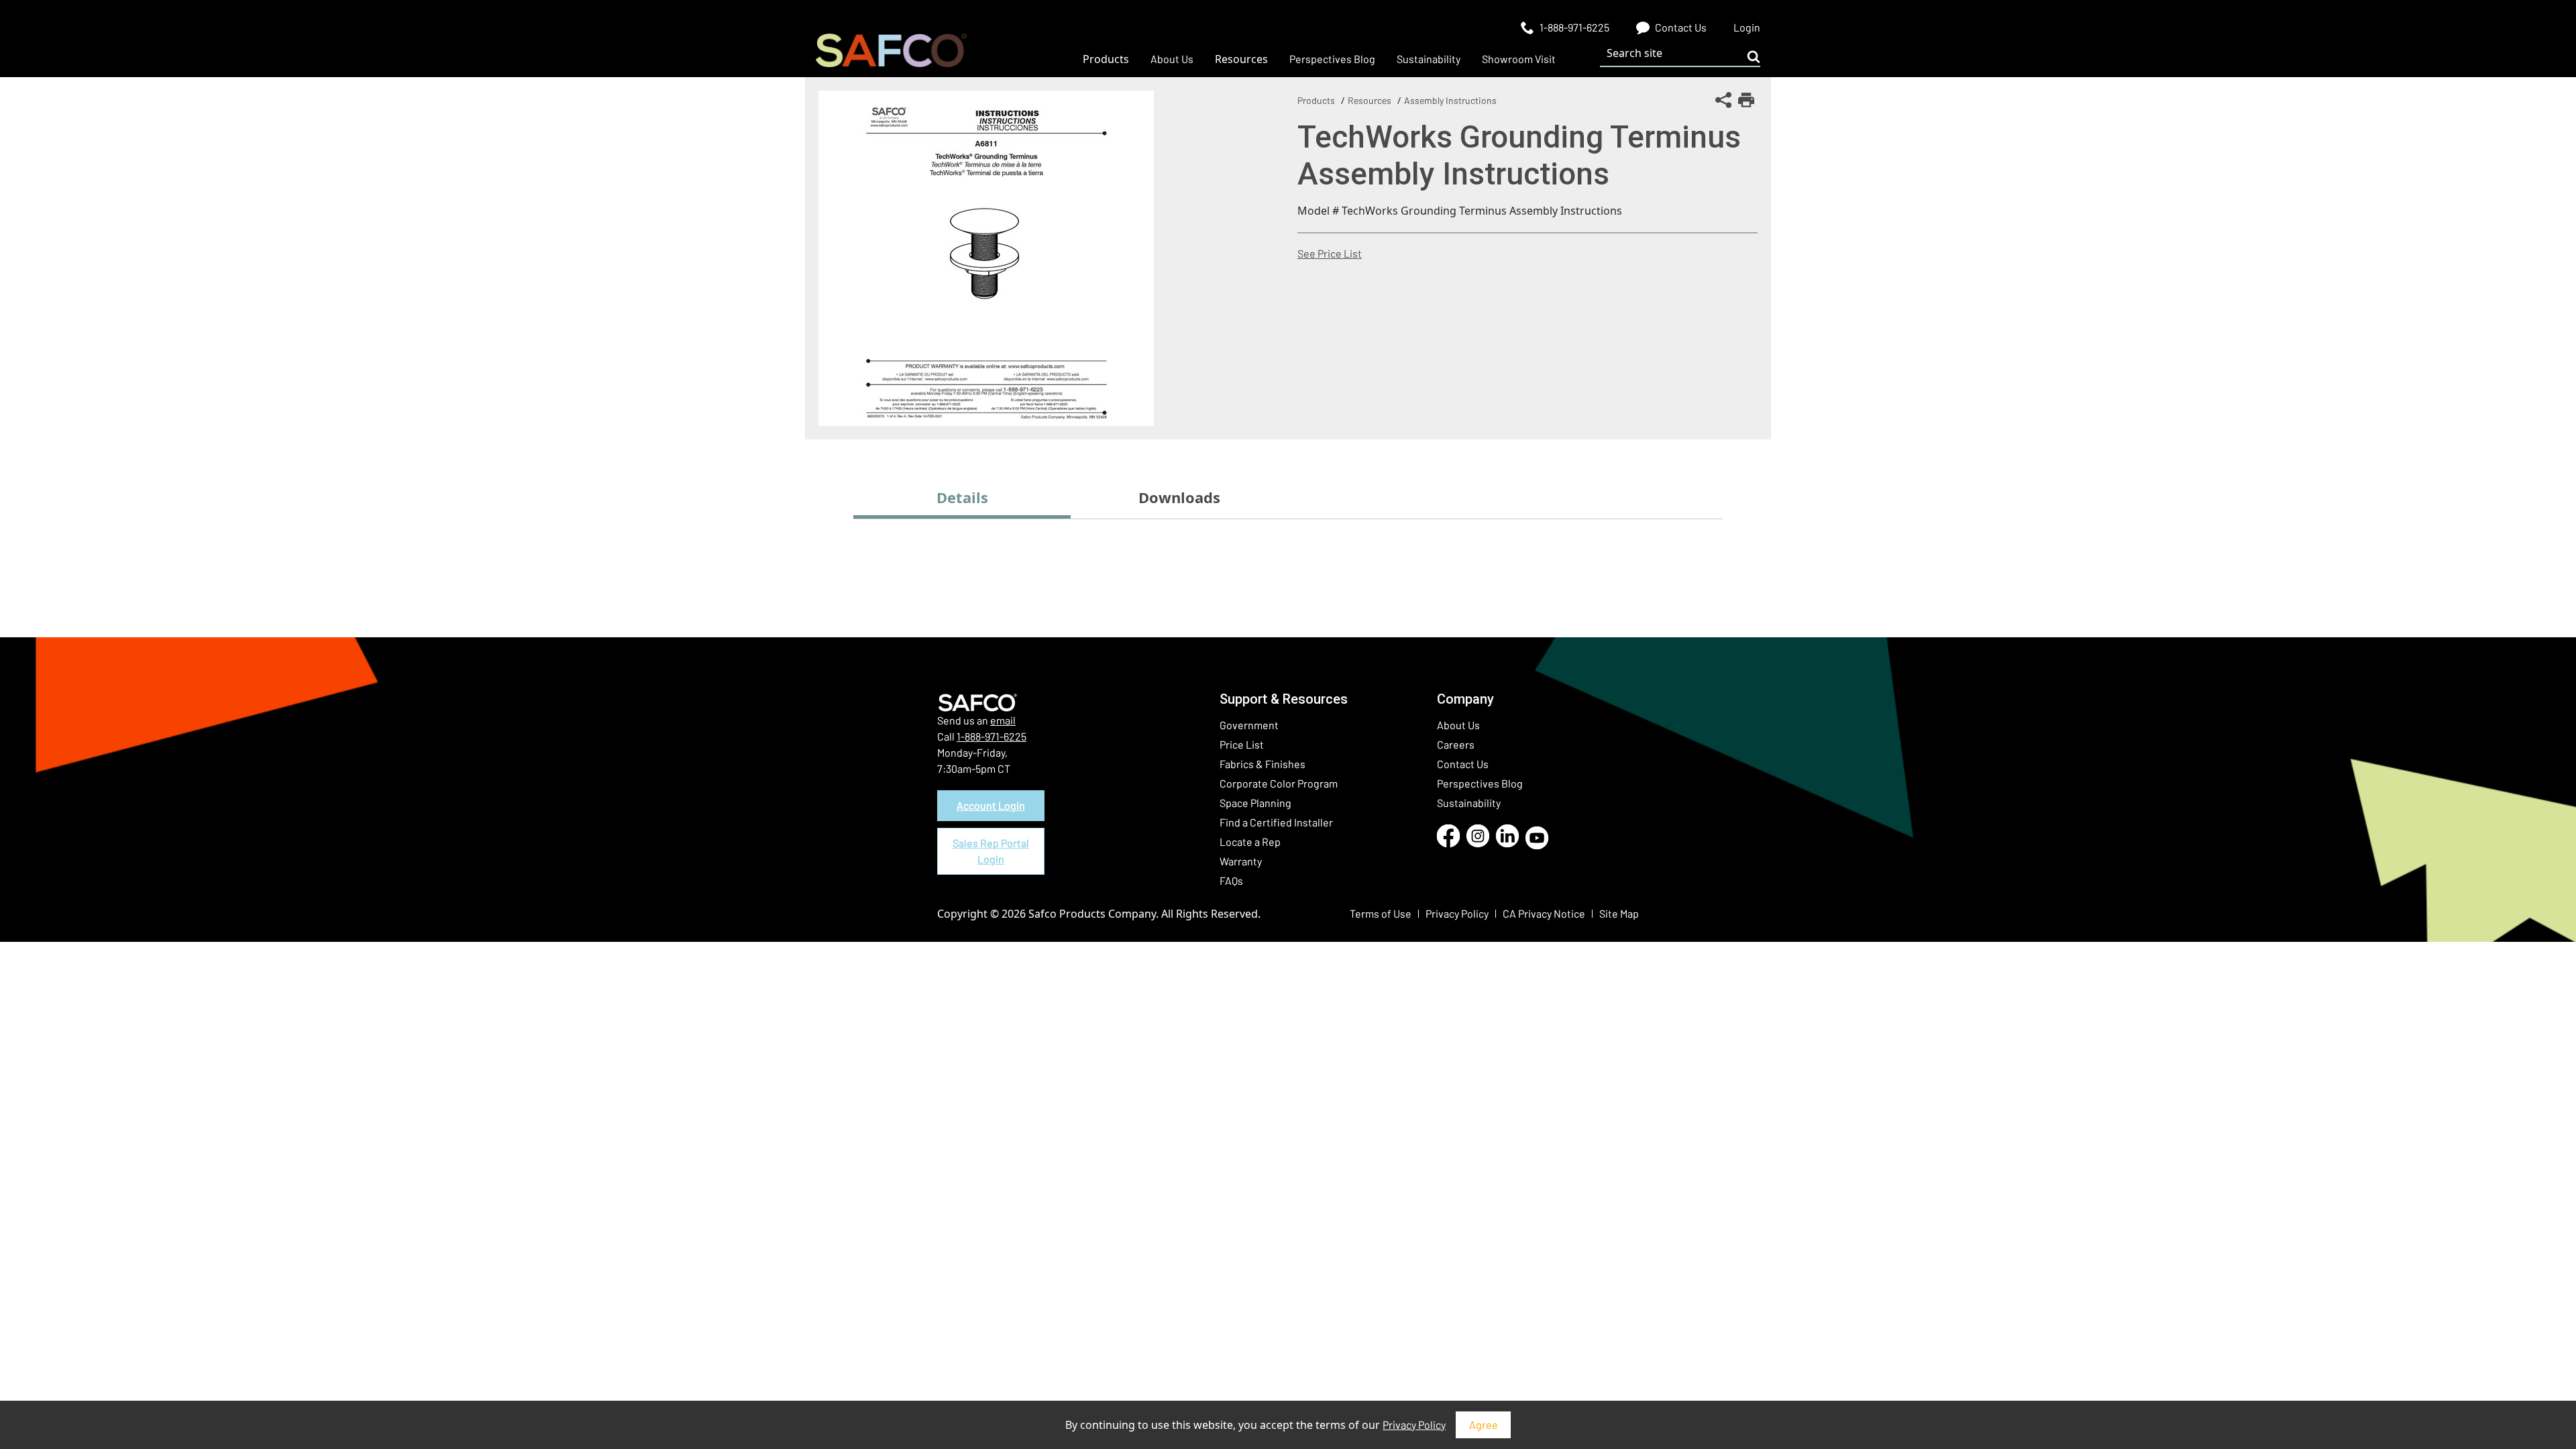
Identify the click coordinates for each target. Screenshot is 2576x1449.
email (1003, 720)
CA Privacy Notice (1544, 913)
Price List (1242, 744)
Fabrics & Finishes (1263, 764)
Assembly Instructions (1450, 100)
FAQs (1231, 880)
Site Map (1619, 913)
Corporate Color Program (1279, 783)
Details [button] (962, 497)
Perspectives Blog (1480, 783)
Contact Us (1463, 764)
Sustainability (1469, 803)
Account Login (991, 805)
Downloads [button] (1179, 497)
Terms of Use (1381, 913)
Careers (1456, 744)
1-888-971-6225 (991, 736)
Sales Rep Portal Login (991, 851)
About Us (1458, 725)
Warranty (1241, 861)
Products (1316, 100)
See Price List (1330, 253)
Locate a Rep (1250, 842)
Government (1249, 725)
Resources (1370, 100)
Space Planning (1255, 803)
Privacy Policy (1414, 1425)
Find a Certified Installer (1276, 822)
